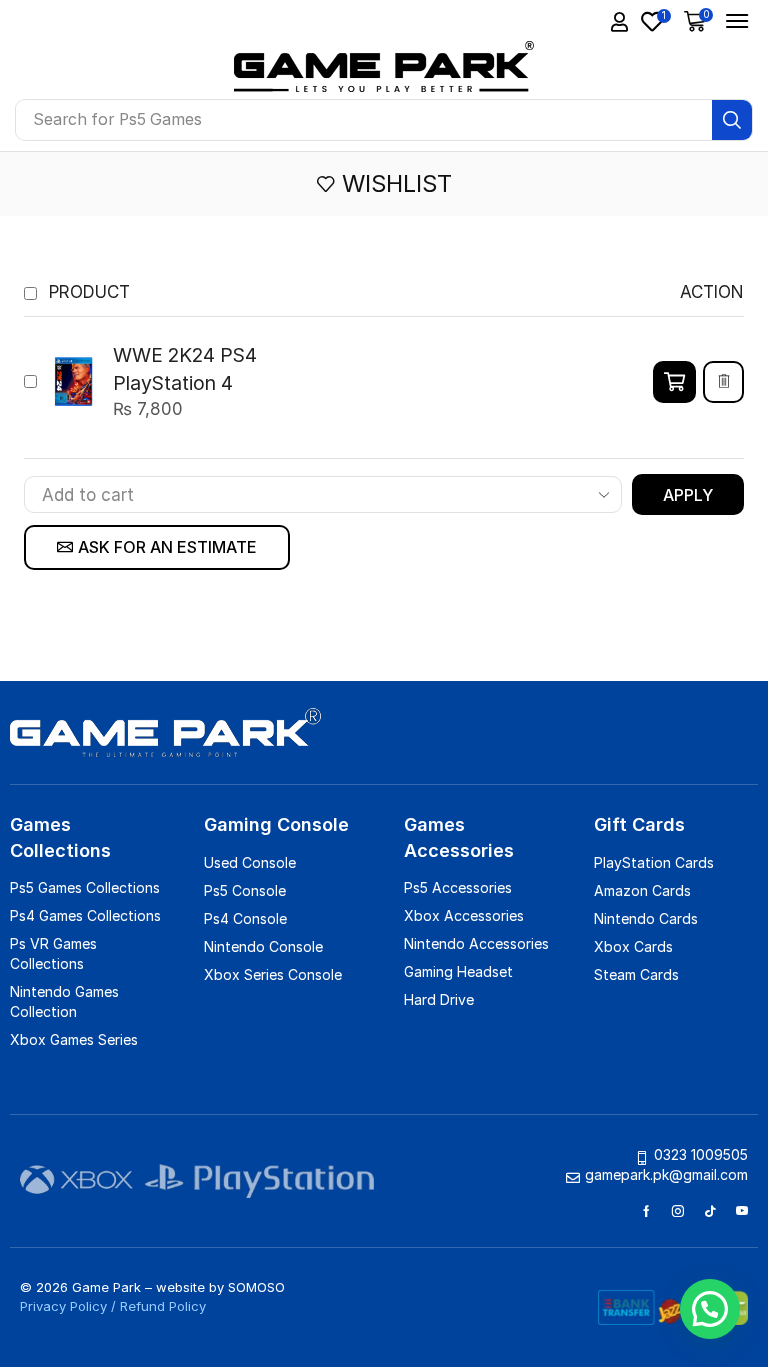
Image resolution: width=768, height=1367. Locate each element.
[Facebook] (646, 1211)
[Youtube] (742, 1211)
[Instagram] (678, 1211)
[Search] (732, 120)
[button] (699, 21)
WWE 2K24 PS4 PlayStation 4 (185, 369)
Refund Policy (163, 1306)
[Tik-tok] (710, 1211)
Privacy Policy (63, 1306)
